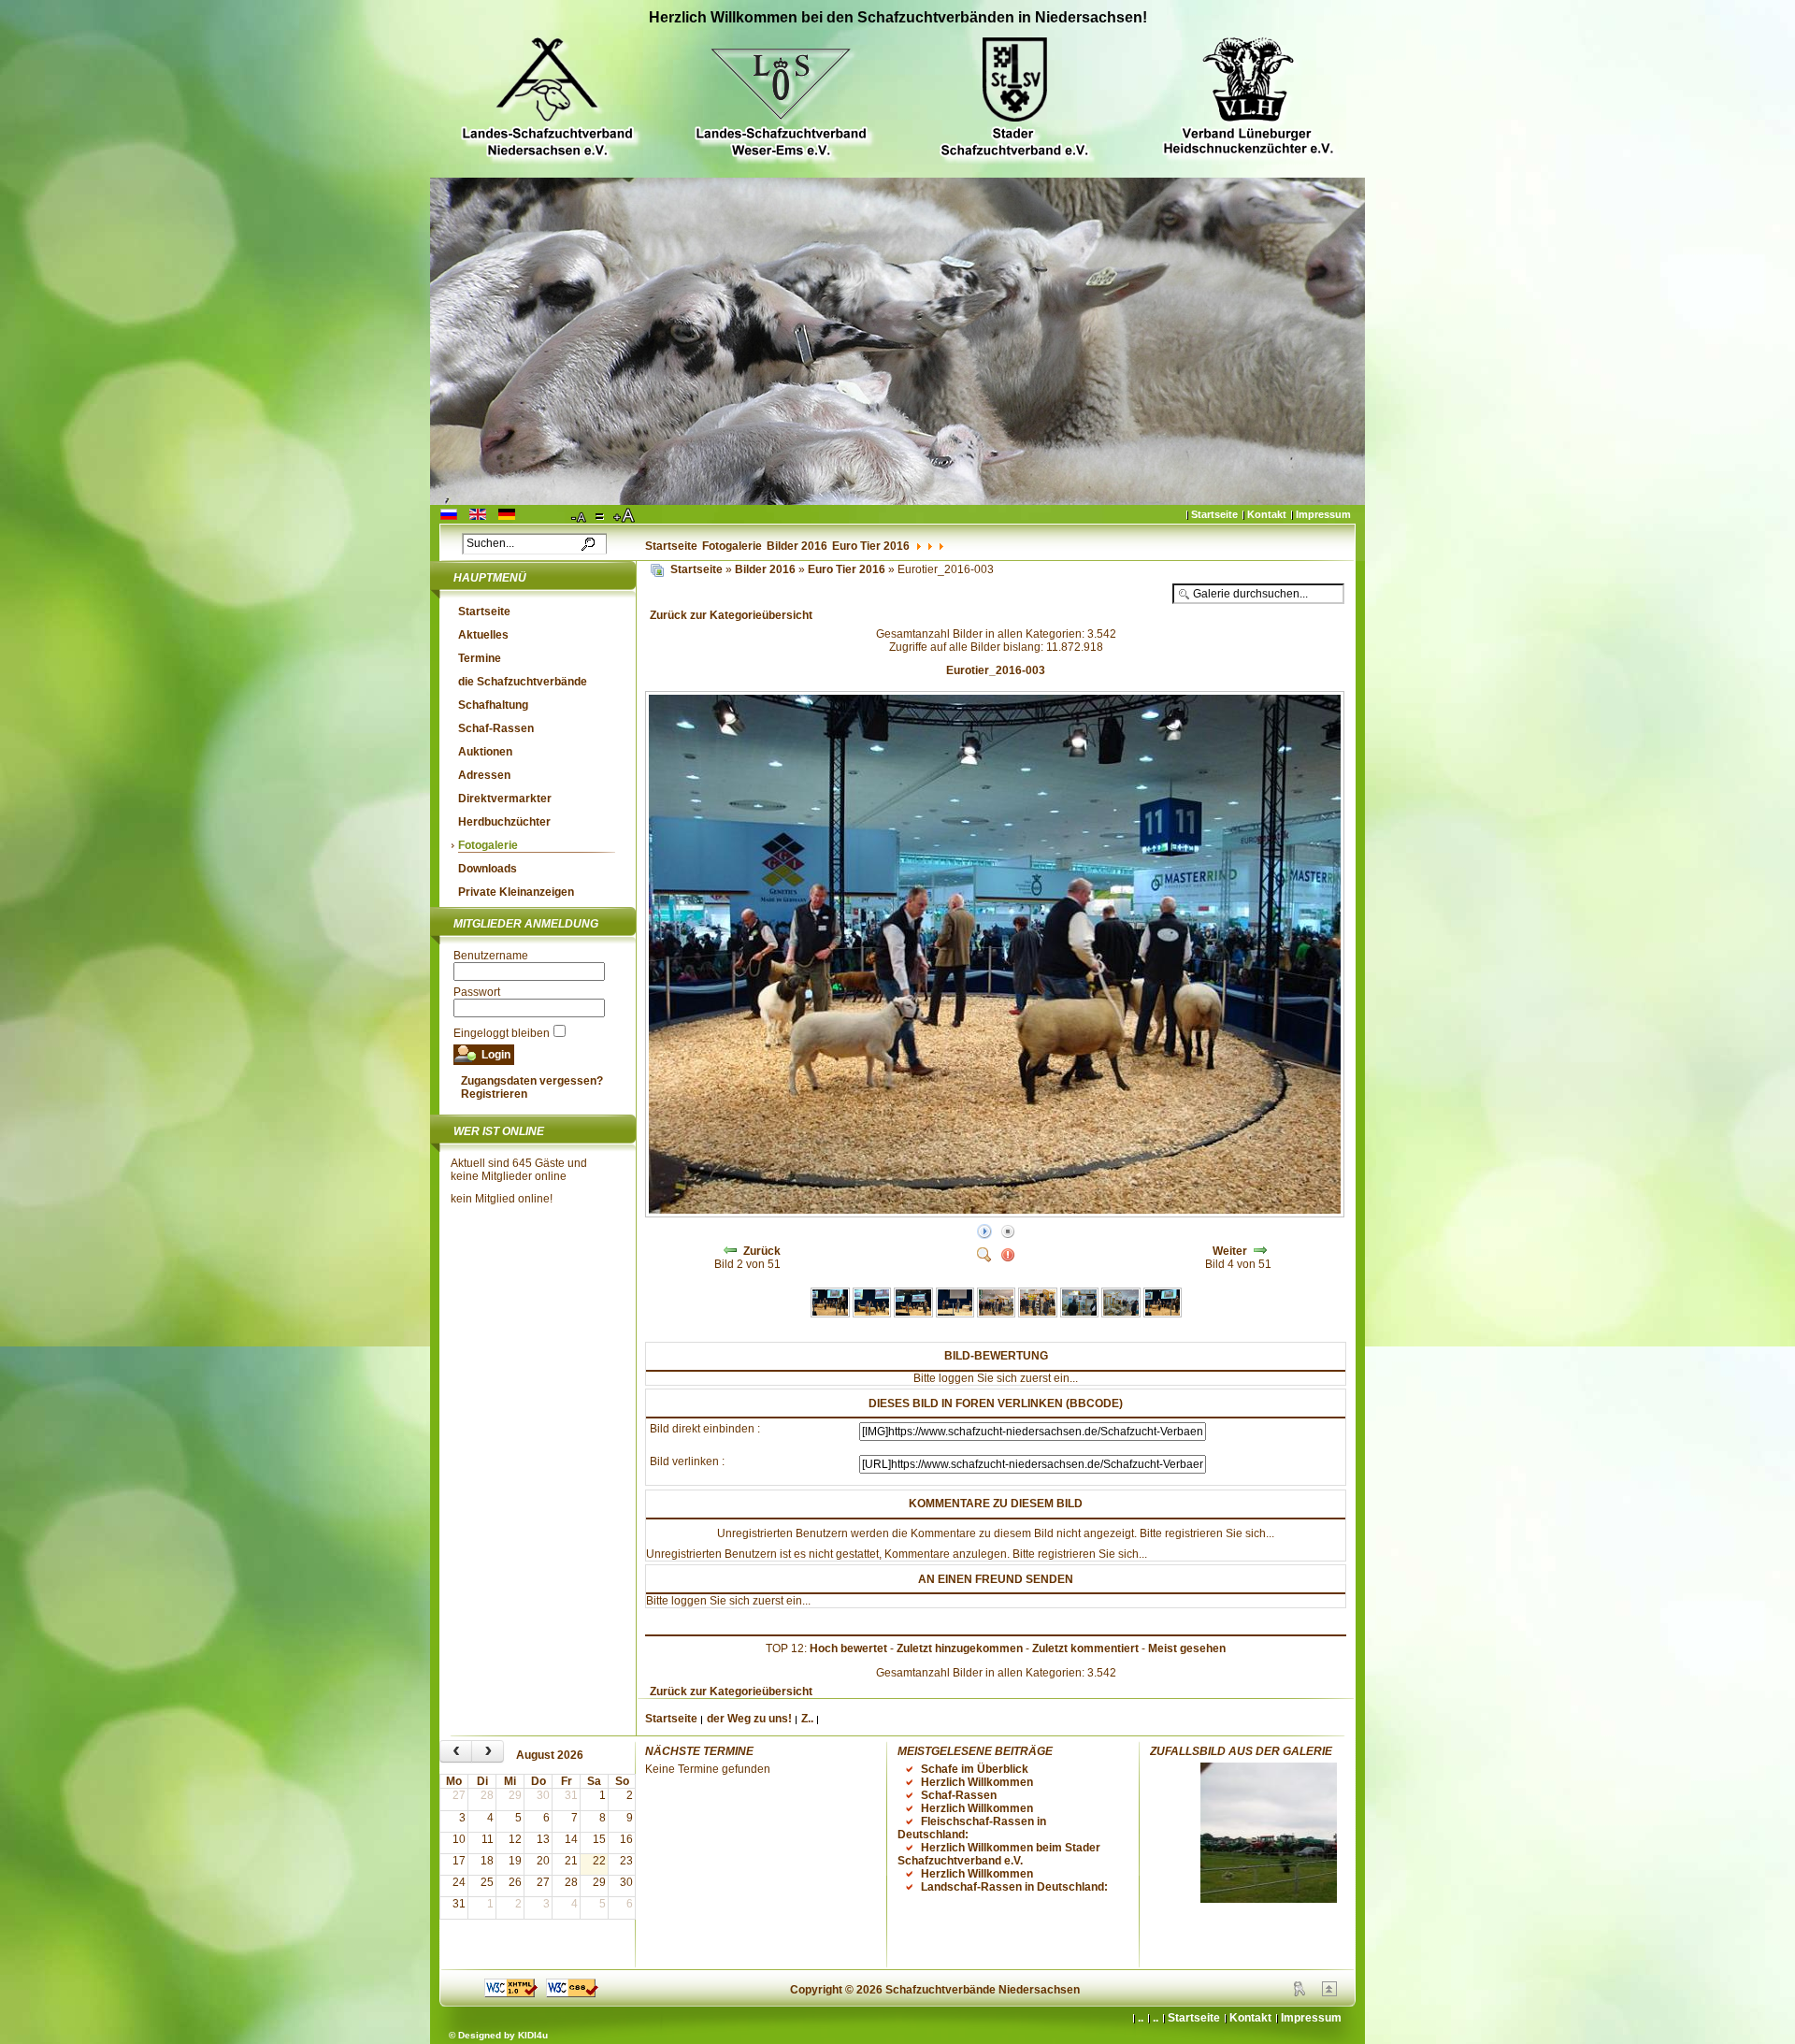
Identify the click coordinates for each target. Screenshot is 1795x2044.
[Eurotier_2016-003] (997, 1214)
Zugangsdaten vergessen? (532, 1081)
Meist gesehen (1187, 1648)
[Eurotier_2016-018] (955, 1314)
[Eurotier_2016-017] (913, 1314)
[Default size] (601, 516)
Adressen (484, 775)
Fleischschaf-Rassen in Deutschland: (972, 1828)
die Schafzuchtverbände (523, 682)
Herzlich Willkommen (977, 1782)
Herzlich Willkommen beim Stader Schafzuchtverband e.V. (999, 1854)
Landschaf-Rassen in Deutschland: (1014, 1887)
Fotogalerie (732, 546)
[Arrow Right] (1260, 1251)
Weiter (1230, 1251)
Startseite (1214, 514)
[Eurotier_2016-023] (1163, 1314)
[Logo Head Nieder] (547, 100)
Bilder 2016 (797, 546)
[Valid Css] (572, 1994)
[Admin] (1300, 1993)
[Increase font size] (625, 516)
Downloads (488, 869)
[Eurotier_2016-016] (872, 1314)
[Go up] (1329, 1993)
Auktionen (485, 752)
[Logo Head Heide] (1248, 99)
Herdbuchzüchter (504, 822)
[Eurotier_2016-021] (1079, 1314)
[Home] (657, 569)
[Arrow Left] (730, 1251)
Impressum (1323, 514)
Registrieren (494, 1094)
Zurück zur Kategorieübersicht (731, 615)
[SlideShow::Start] (984, 1232)
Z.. (807, 1719)
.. (1156, 2018)
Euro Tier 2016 (871, 546)
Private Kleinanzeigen (516, 892)
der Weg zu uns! (749, 1719)
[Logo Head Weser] (781, 100)
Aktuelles (483, 635)
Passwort (477, 992)
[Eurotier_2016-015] (830, 1314)
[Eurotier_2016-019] (996, 1314)
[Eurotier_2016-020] (1037, 1314)
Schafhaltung (493, 705)
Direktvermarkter (505, 799)
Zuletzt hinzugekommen (960, 1648)
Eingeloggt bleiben (502, 1033)
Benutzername (491, 956)
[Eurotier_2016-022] (1120, 1314)
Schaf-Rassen (496, 728)
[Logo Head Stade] (1014, 100)
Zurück (762, 1251)
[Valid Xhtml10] (511, 1994)
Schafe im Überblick (975, 1769)
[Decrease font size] (580, 516)
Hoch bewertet (848, 1648)
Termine (480, 658)
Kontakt (1267, 514)
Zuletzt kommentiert (1085, 1648)
